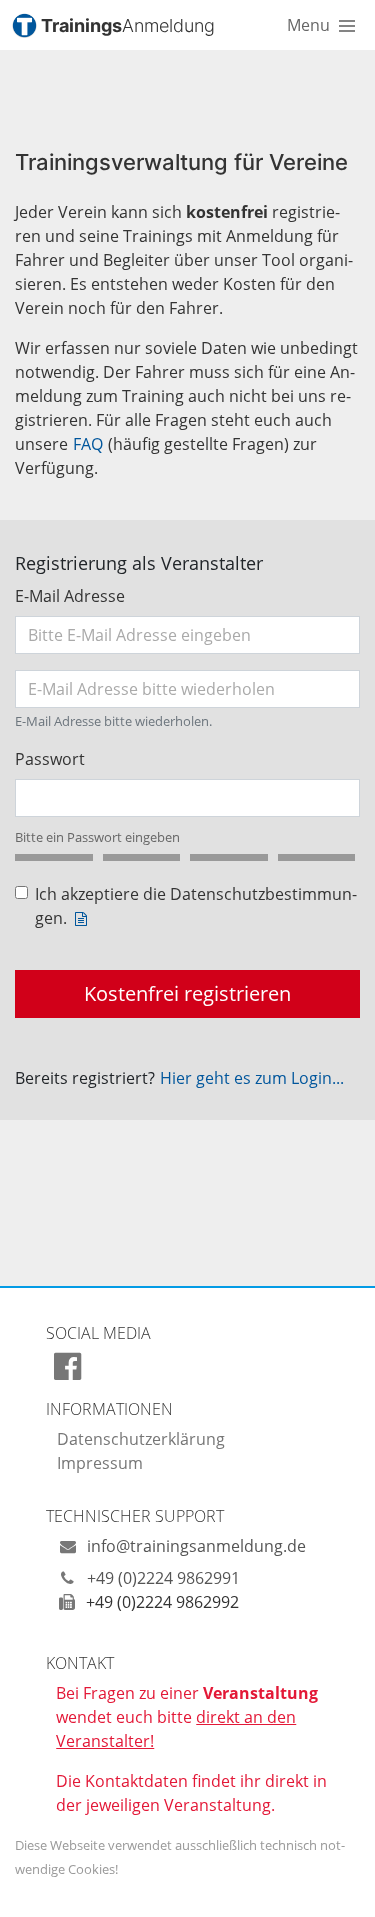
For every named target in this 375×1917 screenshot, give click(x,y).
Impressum (100, 1463)
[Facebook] (67, 1372)
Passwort (50, 759)
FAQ (88, 444)
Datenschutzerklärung (141, 1439)
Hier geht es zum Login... (252, 1078)
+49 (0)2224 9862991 (161, 1578)
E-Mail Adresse (70, 596)
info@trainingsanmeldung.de (194, 1546)
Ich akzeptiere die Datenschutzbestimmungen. (196, 906)
